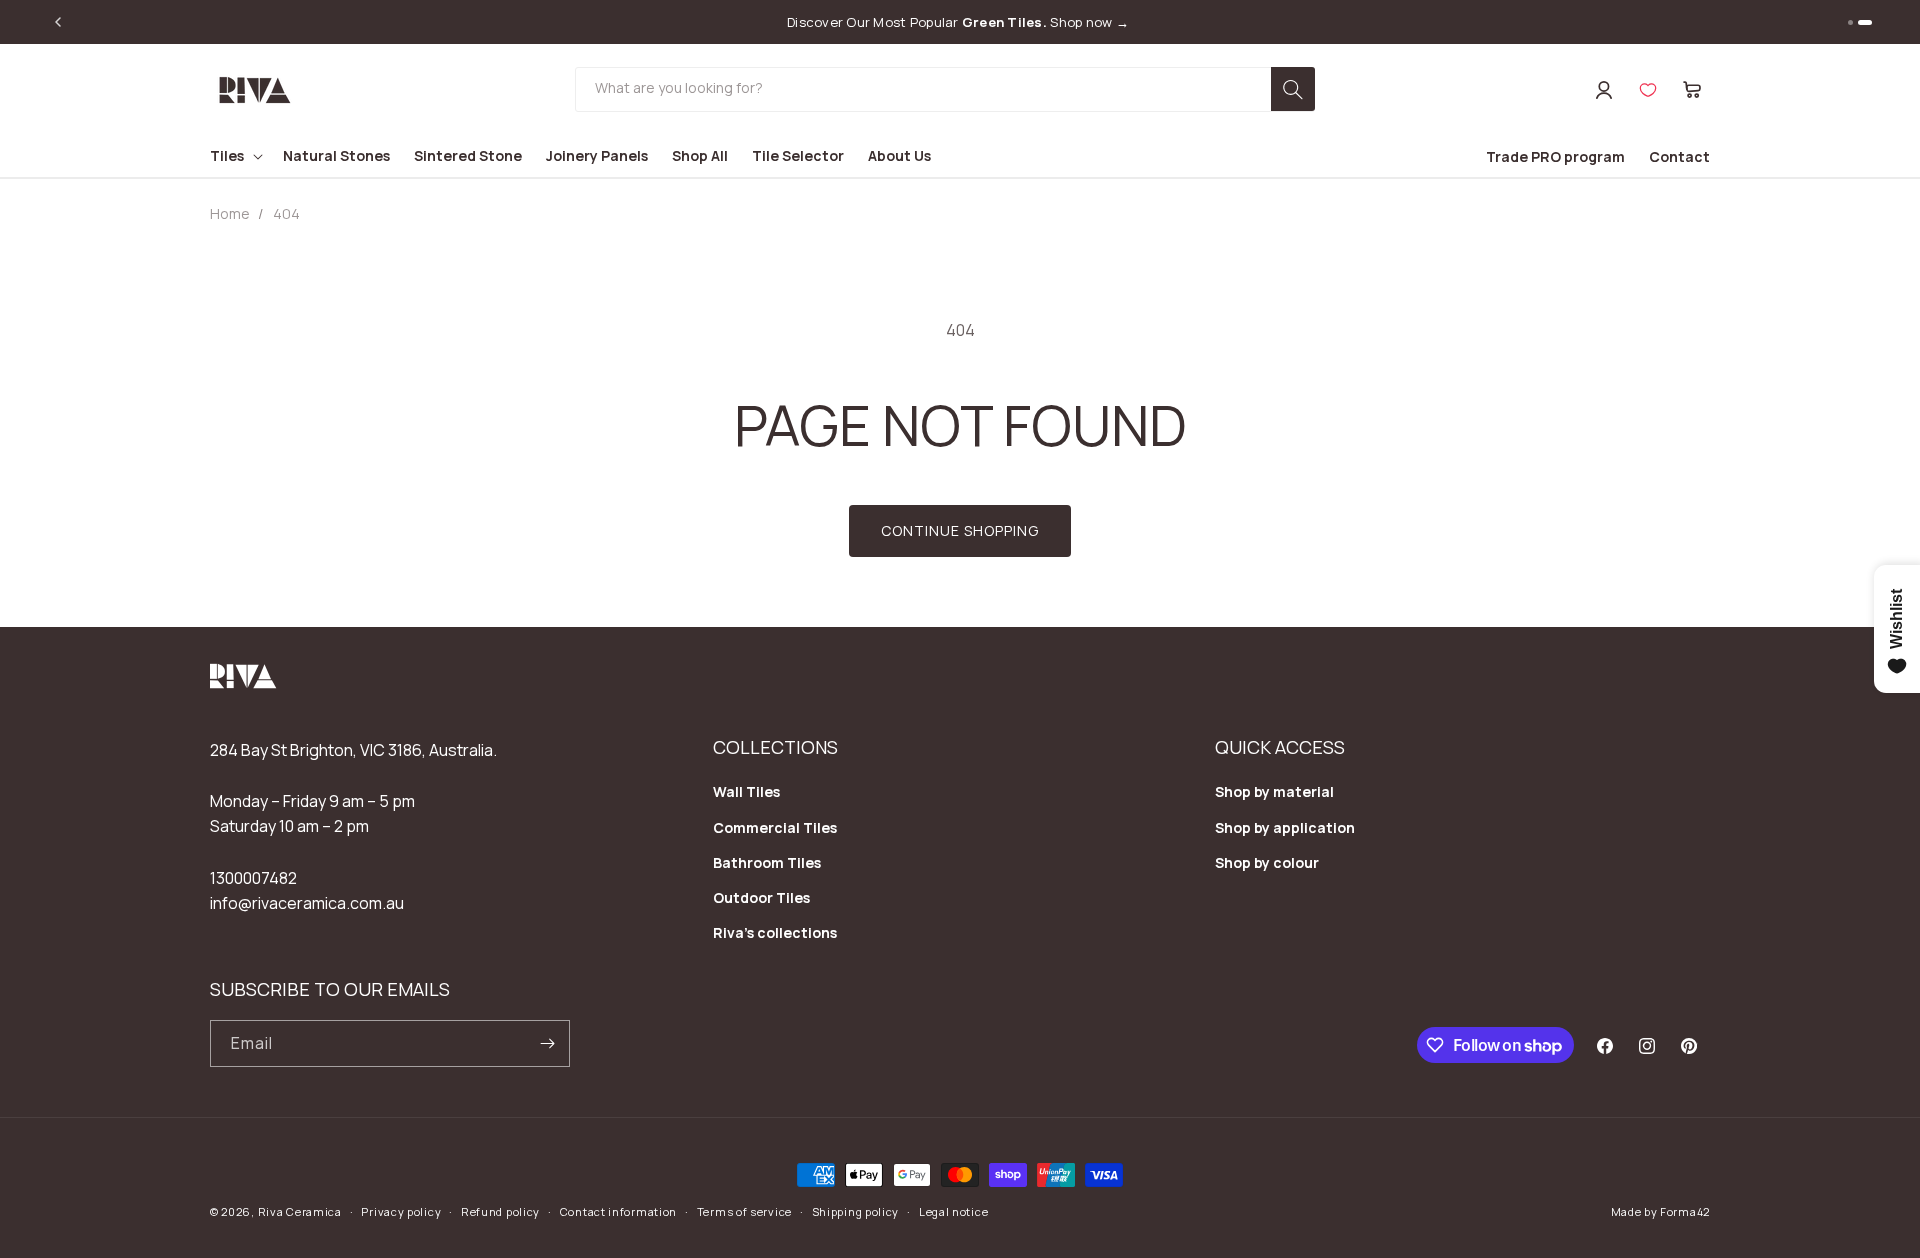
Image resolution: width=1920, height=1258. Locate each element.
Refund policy (500, 1211)
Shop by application (1285, 827)
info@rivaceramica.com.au (307, 903)
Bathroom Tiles (767, 862)
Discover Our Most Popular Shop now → (958, 22)
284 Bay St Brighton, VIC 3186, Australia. (353, 750)
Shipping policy (856, 1211)
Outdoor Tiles (761, 897)
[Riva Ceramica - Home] (243, 683)
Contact (1679, 156)
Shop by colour (1267, 862)
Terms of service (744, 1211)
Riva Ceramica (300, 1211)
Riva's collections (775, 932)
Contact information (618, 1211)
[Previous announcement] (58, 22)
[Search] (1293, 89)
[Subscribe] (547, 1043)
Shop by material (1274, 791)
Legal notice (953, 1211)
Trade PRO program (1555, 156)
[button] (1692, 90)
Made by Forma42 (1661, 1211)
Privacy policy (401, 1211)
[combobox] (945, 89)
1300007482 (253, 878)
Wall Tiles (746, 791)
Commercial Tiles (775, 827)
